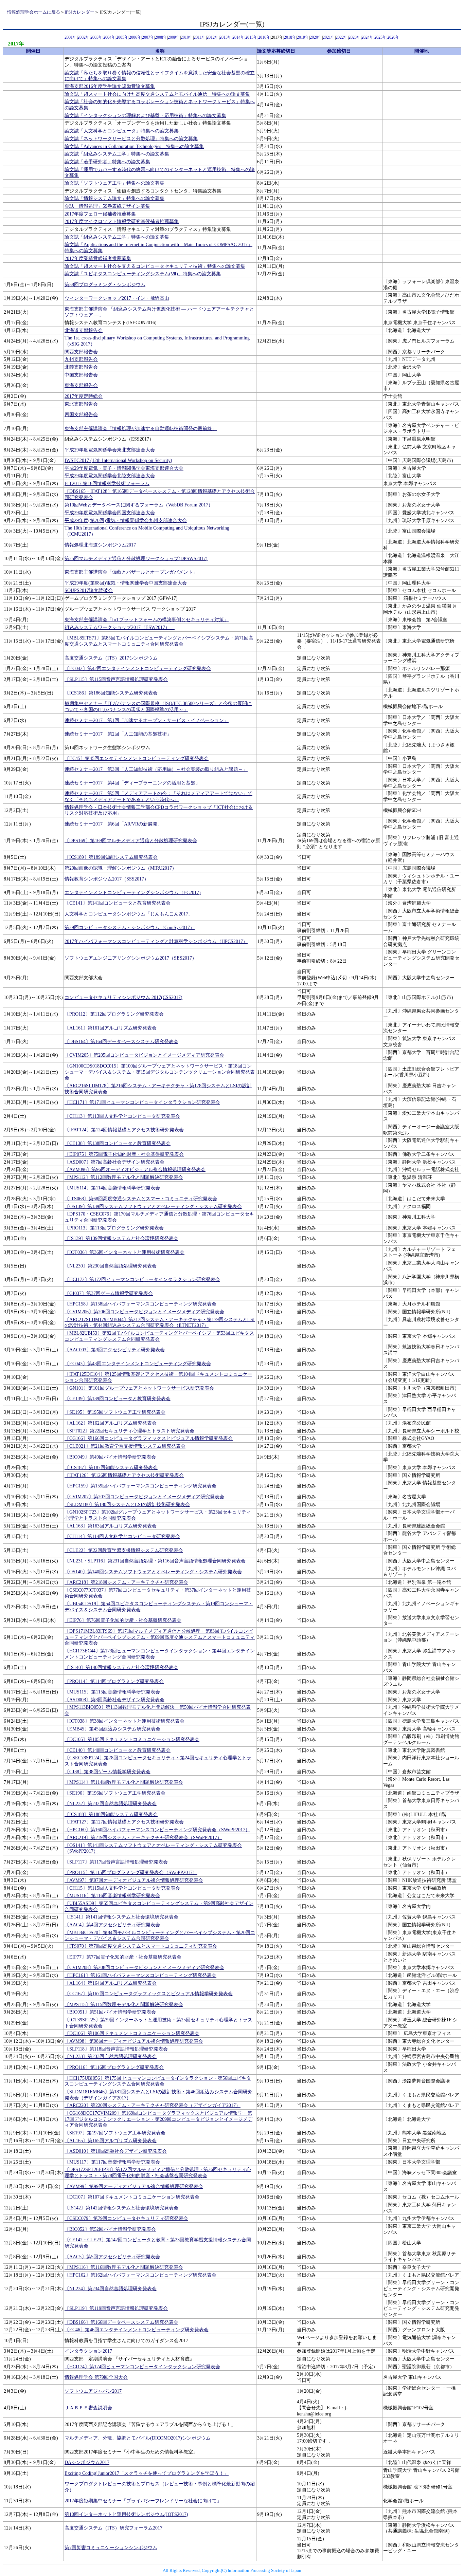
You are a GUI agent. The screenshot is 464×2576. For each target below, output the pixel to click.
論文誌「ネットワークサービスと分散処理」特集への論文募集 (131, 139)
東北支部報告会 (81, 404)
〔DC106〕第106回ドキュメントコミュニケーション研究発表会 (132, 2033)
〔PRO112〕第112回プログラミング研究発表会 (114, 1014)
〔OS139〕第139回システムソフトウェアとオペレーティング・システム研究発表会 (153, 1207)
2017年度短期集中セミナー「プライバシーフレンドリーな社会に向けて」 (143, 2501)
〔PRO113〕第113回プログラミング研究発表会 (114, 1228)
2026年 (393, 38)
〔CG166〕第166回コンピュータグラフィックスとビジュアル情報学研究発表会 (149, 1438)
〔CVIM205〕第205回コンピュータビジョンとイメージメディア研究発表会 (144, 1055)
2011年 (200, 38)
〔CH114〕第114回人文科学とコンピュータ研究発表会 (122, 1536)
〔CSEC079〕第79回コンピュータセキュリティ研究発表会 (126, 2218)
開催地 (422, 51)
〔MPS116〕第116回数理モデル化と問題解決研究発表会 (124, 2267)
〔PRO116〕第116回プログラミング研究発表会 (114, 2067)
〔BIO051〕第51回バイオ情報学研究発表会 (110, 2012)
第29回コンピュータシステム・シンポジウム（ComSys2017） (130, 928)
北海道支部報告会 (84, 330)
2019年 (303, 38)
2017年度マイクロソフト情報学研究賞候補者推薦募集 (122, 221)
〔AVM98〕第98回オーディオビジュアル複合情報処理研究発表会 (134, 2041)
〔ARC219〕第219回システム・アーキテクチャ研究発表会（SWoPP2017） (143, 1838)
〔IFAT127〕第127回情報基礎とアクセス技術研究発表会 (124, 1822)
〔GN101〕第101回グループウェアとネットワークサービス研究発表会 (139, 1388)
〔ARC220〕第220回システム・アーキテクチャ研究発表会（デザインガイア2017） (153, 2105)
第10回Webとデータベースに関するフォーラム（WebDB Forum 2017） (139, 505)
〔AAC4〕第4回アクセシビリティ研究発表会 (112, 1925)
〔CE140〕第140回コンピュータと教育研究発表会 (118, 1750)
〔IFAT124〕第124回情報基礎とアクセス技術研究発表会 (124, 1130)
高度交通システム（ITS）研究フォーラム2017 (113, 2528)
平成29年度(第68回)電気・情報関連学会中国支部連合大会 (126, 583)
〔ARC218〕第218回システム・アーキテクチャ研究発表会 (126, 1582)
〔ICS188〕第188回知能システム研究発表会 (111, 1814)
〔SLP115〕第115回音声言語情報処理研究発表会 (116, 679)
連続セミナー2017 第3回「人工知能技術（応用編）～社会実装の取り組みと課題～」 (156, 769)
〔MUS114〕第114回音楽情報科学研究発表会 (112, 1188)
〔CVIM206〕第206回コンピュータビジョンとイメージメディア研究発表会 (144, 1312)
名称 (160, 51)
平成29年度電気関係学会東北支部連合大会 (110, 450)
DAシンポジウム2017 (87, 2462)
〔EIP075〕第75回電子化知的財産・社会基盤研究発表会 (124, 1154)
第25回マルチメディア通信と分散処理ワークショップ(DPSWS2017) (136, 559)
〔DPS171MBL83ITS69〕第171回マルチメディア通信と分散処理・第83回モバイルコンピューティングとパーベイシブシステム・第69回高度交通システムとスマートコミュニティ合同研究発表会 (160, 1637)
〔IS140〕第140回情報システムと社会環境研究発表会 (121, 1667)
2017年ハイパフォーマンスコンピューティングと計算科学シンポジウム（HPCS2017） (156, 941)
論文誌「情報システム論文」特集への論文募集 (114, 198)
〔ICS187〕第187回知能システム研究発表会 (111, 1468)
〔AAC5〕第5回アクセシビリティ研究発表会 (112, 2257)
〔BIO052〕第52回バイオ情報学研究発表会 (110, 2229)
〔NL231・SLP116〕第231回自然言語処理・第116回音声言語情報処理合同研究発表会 (155, 1561)
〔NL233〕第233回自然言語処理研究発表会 (111, 2056)
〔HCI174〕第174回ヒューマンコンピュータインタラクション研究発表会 (142, 2367)
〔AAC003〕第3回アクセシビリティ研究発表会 (115, 1350)
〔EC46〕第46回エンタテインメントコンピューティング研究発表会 (137, 2330)
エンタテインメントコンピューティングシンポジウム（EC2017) (133, 893)
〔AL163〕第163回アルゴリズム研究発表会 (111, 1526)
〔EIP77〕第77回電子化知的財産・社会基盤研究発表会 (123, 1957)
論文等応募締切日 (276, 51)
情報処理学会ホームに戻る (34, 12)
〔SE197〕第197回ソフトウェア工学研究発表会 (115, 2133)
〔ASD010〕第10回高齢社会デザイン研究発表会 (116, 2151)
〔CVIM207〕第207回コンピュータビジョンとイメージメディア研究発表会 (144, 1497)
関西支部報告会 (81, 352)
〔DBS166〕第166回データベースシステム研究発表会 (121, 2322)
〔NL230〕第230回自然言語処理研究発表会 (111, 1266)
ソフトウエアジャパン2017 (93, 2391)
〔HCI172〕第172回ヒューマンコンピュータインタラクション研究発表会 (142, 1280)
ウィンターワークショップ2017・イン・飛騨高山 (117, 298)
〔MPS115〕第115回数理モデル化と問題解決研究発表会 (124, 2005)
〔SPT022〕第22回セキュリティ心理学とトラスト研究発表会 (129, 1431)
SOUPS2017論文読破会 (89, 590)
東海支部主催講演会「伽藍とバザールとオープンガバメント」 (131, 572)
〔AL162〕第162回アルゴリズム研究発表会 (111, 1423)
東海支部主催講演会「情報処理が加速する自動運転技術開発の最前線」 (141, 429)
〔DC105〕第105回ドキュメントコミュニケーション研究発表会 (132, 1739)
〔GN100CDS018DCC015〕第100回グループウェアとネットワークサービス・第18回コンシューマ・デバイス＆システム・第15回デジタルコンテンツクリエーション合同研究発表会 (160, 1072)
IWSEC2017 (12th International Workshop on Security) (118, 460)
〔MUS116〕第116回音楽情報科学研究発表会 (112, 1896)
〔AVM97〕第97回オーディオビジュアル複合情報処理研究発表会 (134, 1880)
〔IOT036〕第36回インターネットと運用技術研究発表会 (124, 1252)
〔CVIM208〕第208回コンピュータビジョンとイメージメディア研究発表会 (144, 1968)
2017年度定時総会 (84, 396)
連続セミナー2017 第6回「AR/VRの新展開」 (113, 824)
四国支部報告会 (81, 415)
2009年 (174, 38)
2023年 (355, 38)
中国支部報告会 (81, 375)
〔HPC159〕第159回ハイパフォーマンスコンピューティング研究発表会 (140, 1486)
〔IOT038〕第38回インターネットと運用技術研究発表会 (124, 1721)
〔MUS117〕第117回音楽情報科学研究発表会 (112, 2162)
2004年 (109, 38)
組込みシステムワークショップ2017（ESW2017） (120, 627)
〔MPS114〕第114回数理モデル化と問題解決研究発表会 (124, 1782)
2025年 (380, 38)
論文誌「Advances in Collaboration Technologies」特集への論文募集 (134, 146)
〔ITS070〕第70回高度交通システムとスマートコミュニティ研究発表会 (141, 1946)
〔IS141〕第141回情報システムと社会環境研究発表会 (121, 1917)
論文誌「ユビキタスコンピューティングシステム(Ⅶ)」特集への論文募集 (143, 274)
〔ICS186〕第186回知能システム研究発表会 (111, 693)
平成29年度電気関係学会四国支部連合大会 (110, 513)
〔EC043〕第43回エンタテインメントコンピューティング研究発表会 (138, 1364)
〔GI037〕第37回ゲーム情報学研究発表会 (109, 1293)
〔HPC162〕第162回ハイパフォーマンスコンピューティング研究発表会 (140, 2275)
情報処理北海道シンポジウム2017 (100, 545)
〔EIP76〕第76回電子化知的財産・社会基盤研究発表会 (123, 1620)
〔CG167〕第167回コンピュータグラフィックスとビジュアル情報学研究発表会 (149, 1994)
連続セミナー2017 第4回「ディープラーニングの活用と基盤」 (132, 783)
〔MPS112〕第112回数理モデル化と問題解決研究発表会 (124, 1177)
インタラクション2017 (88, 2351)
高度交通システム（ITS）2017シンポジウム (111, 658)
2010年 (187, 38)
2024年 (368, 38)
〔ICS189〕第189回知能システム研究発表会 (111, 857)
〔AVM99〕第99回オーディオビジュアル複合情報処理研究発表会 (134, 2186)
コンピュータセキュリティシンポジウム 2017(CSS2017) (123, 997)
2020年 (316, 38)
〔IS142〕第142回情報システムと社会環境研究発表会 (121, 2208)
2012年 (213, 38)
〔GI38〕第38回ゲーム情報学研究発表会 (108, 1772)
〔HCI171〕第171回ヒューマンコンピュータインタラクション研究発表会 (142, 1102)
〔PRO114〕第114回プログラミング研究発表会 (114, 1681)
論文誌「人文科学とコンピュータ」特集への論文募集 (122, 131)
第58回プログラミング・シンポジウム (105, 285)
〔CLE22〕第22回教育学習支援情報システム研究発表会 (124, 1550)
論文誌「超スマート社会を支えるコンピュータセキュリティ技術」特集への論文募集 (155, 266)
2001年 (71, 38)
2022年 (342, 38)
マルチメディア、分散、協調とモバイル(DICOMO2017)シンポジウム (138, 2438)
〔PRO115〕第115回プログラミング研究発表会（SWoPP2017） (131, 1873)
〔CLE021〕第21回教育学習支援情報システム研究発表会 (125, 1446)
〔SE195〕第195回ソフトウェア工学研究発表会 (115, 1412)
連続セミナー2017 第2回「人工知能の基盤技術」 (118, 734)
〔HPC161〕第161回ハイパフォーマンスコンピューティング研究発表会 (140, 1975)
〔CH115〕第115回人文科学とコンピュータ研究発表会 (122, 1888)
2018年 (290, 38)
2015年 (251, 38)
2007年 (148, 38)
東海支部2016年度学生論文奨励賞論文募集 (110, 86)
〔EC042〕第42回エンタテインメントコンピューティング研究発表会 (138, 669)
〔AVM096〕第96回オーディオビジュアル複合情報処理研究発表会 (135, 1170)
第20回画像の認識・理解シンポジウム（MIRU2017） (121, 868)
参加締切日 (339, 51)
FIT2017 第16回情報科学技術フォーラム (107, 484)
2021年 (329, 38)
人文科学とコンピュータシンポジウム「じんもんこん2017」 (129, 914)
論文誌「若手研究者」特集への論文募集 (107, 162)
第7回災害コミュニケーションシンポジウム (111, 2548)
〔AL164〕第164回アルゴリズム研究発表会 (111, 1983)
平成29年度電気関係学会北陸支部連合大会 (110, 476)
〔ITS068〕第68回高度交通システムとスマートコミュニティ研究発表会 (141, 1199)
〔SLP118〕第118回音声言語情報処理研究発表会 (116, 2049)
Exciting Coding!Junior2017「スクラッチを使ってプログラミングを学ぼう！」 (147, 2473)
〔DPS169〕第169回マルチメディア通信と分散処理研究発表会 (131, 841)
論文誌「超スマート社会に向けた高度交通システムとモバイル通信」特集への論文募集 (157, 94)
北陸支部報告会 (81, 367)
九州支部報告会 (81, 359)
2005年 (122, 38)
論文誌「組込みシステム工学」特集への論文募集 (117, 154)
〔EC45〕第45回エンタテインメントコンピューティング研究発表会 (137, 758)
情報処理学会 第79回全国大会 (96, 2377)
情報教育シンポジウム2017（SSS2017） (107, 879)
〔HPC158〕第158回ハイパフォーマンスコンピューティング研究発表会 (140, 1304)
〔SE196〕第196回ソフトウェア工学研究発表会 (115, 1793)
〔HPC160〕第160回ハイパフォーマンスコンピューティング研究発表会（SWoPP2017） (157, 1830)
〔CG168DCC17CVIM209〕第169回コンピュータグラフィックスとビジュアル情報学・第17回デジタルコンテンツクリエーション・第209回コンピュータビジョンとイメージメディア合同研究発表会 (158, 2119)
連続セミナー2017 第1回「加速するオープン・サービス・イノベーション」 (147, 720)
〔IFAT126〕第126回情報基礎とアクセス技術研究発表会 (124, 1475)
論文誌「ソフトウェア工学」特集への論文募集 (114, 183)
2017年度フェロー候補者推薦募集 (100, 214)
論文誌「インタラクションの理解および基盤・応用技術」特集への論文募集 (145, 116)
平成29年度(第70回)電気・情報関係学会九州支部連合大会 (126, 521)
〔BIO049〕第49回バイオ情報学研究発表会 (110, 1457)
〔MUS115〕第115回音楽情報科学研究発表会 (112, 1692)
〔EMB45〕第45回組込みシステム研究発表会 (112, 1729)
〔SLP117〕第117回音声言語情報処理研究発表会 (116, 1862)
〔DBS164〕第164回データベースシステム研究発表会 (121, 1042)
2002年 (84, 38)
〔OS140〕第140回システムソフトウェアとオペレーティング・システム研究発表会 (153, 1572)
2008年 (161, 38)
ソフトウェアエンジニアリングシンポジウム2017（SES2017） (131, 958)
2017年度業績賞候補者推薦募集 (98, 258)
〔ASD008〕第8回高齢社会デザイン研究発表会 (114, 1700)
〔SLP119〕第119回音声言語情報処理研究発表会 (116, 2308)
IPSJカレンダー (79, 12)
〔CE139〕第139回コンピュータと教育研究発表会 (118, 1399)
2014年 (238, 38)
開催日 (33, 51)
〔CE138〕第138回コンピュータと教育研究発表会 (118, 1143)
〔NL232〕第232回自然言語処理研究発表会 (111, 1804)
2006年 (135, 38)
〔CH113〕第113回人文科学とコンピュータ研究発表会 (122, 1116)
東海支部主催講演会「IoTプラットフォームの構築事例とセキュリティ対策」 (147, 620)
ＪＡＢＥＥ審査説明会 (88, 2408)
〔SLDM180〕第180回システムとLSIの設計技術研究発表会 (127, 1505)
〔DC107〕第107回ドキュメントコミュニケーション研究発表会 (132, 2197)
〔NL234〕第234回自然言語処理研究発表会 (111, 2289)
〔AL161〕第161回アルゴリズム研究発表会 (111, 1028)
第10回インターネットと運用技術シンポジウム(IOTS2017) (126, 2514)
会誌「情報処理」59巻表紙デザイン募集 (107, 206)
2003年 (96, 38)
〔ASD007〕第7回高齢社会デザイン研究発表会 (114, 1162)
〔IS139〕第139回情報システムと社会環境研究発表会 (121, 1238)
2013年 (226, 38)
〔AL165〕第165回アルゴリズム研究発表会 (111, 2141)
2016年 (264, 38)
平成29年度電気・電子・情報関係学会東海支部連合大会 (124, 468)
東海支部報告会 (81, 385)
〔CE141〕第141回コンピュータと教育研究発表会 (118, 903)
